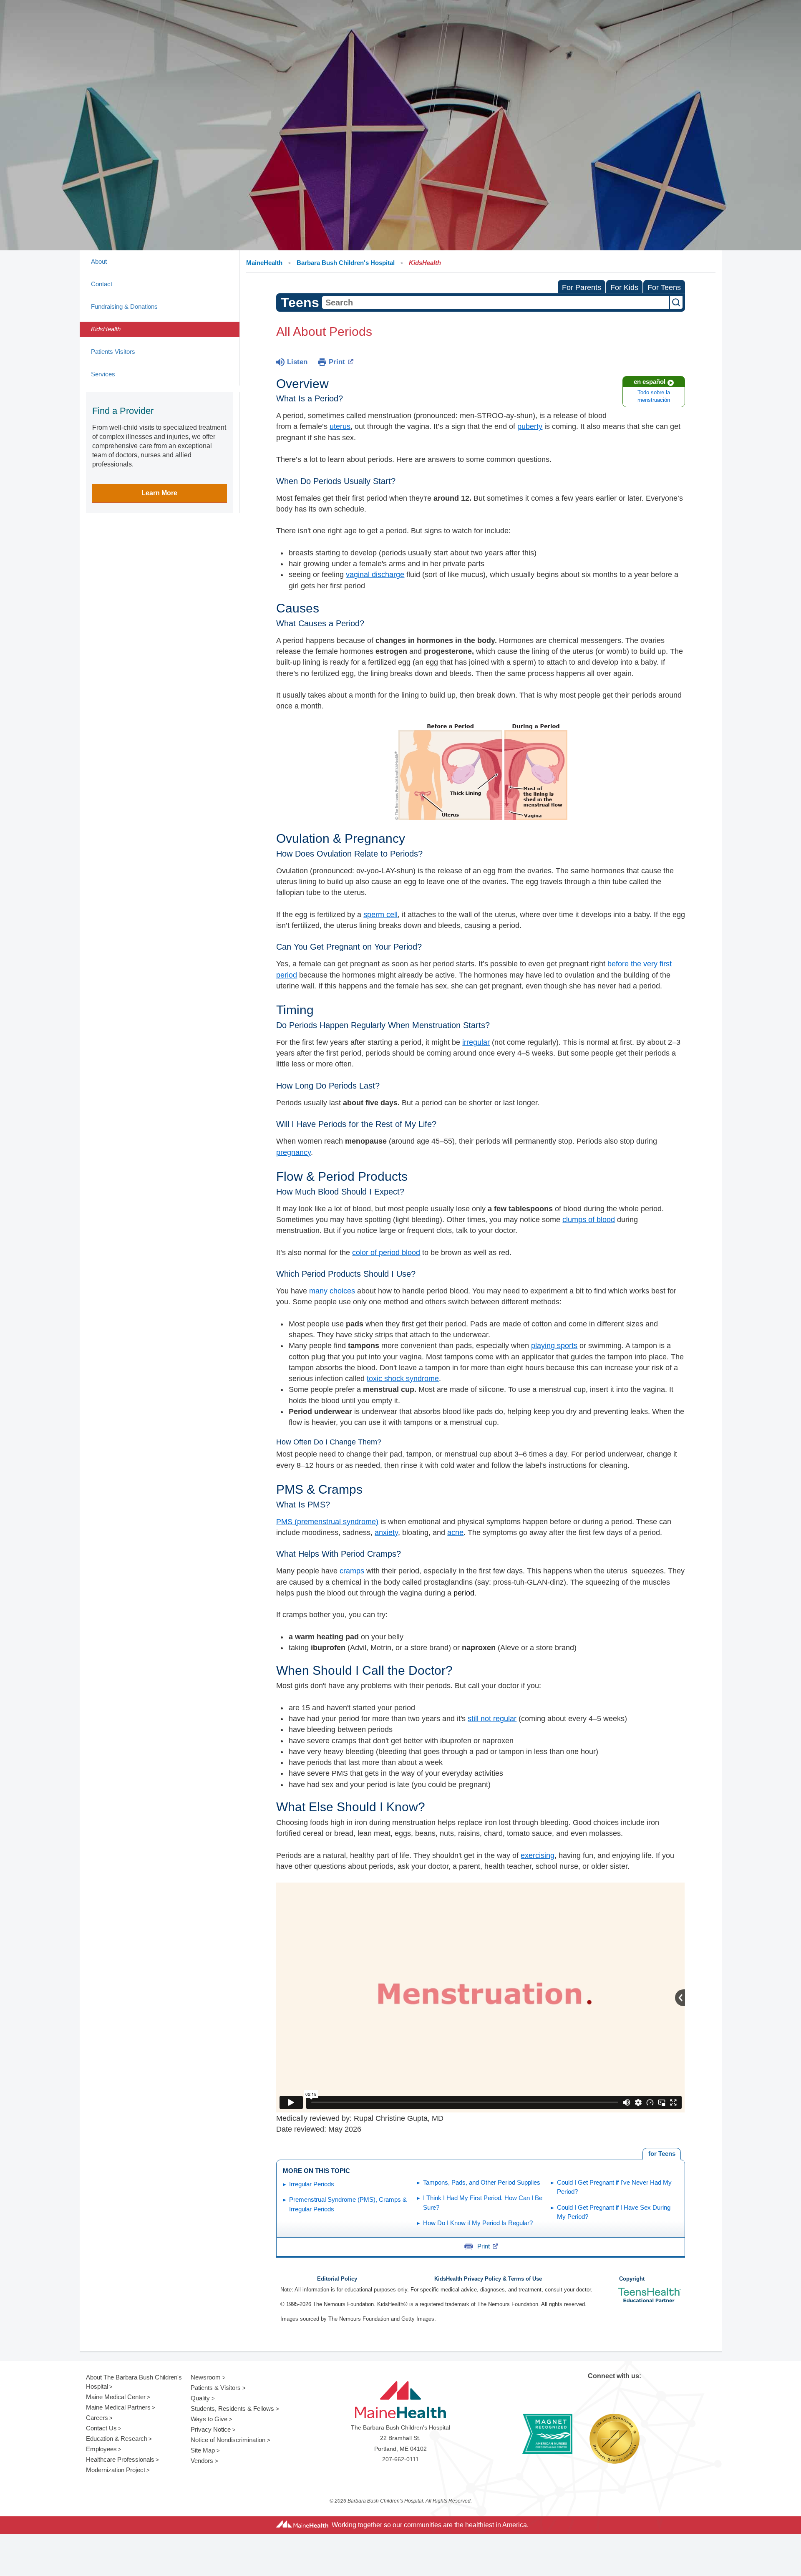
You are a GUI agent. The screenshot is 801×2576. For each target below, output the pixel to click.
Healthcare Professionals (120, 2459)
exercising (538, 1855)
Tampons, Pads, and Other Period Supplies (482, 2182)
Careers (97, 2418)
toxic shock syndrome (403, 1379)
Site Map (203, 2450)
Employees (101, 2449)
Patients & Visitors (216, 2388)
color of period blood (386, 1253)
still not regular (492, 1719)
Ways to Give (209, 2419)
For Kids (624, 287)
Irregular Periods (312, 2184)
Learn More (159, 493)
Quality (200, 2398)
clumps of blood (589, 1220)
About (99, 261)
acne (455, 1532)
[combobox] (496, 302)
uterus (340, 426)
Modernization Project (116, 2470)
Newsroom (206, 2377)
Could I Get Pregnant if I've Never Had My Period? (614, 2187)
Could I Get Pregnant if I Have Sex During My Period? (614, 2212)
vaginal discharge (375, 575)
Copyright (632, 2279)
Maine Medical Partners (118, 2407)
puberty (530, 426)
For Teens (664, 287)
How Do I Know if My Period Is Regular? (478, 2223)
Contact (102, 284)
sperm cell (380, 915)
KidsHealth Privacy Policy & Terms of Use (488, 2279)
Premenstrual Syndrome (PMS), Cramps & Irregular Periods (348, 2204)
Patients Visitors (113, 352)
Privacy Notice (211, 2429)
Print (337, 362)
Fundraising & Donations (124, 306)
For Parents (582, 287)
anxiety (386, 1532)
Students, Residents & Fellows (232, 2408)
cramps (352, 1571)
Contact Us (101, 2428)
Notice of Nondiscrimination (228, 2440)
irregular (476, 1042)
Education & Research (117, 2439)
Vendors (202, 2461)
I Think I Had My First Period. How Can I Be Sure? (483, 2203)
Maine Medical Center (116, 2397)
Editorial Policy (337, 2279)
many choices (332, 1291)
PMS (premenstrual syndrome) (327, 1522)
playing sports (554, 1346)
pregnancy (293, 1152)
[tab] (662, 2154)
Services (103, 374)
